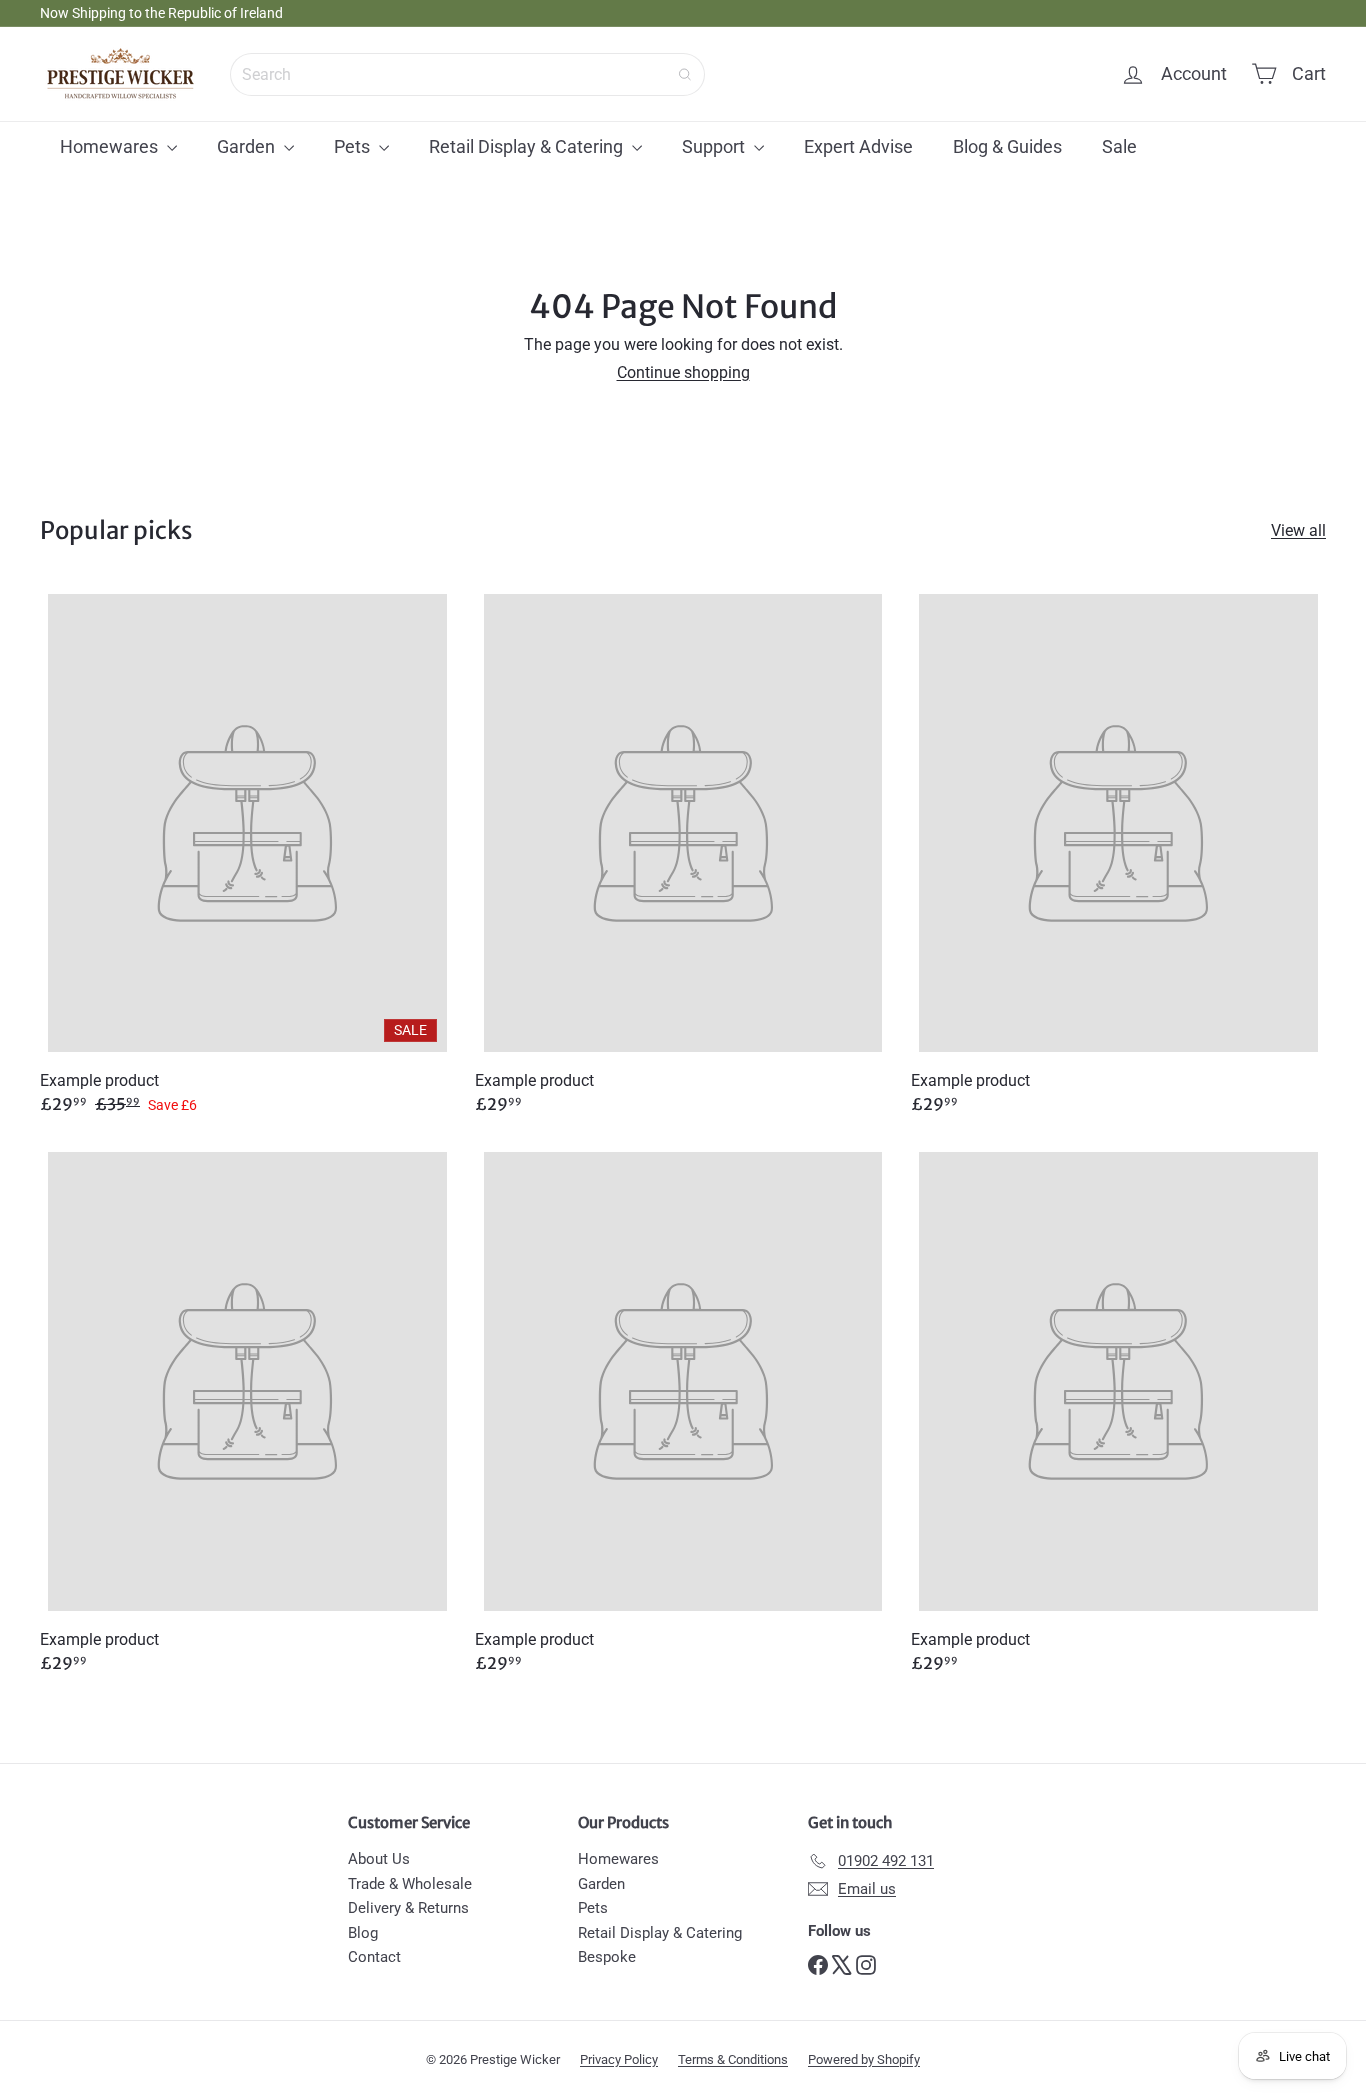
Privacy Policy (619, 2059)
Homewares (111, 146)
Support (715, 146)
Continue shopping (683, 372)
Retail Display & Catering (528, 146)
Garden (248, 146)
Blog (363, 1933)
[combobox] (467, 74)
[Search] (685, 74)
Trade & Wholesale (410, 1884)
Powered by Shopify (864, 2059)
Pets (354, 146)
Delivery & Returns (408, 1908)
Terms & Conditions (733, 2059)
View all (1298, 531)
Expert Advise (858, 146)
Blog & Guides (1007, 146)
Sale (1119, 146)
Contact (374, 1957)
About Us (379, 1859)
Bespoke (607, 1957)
